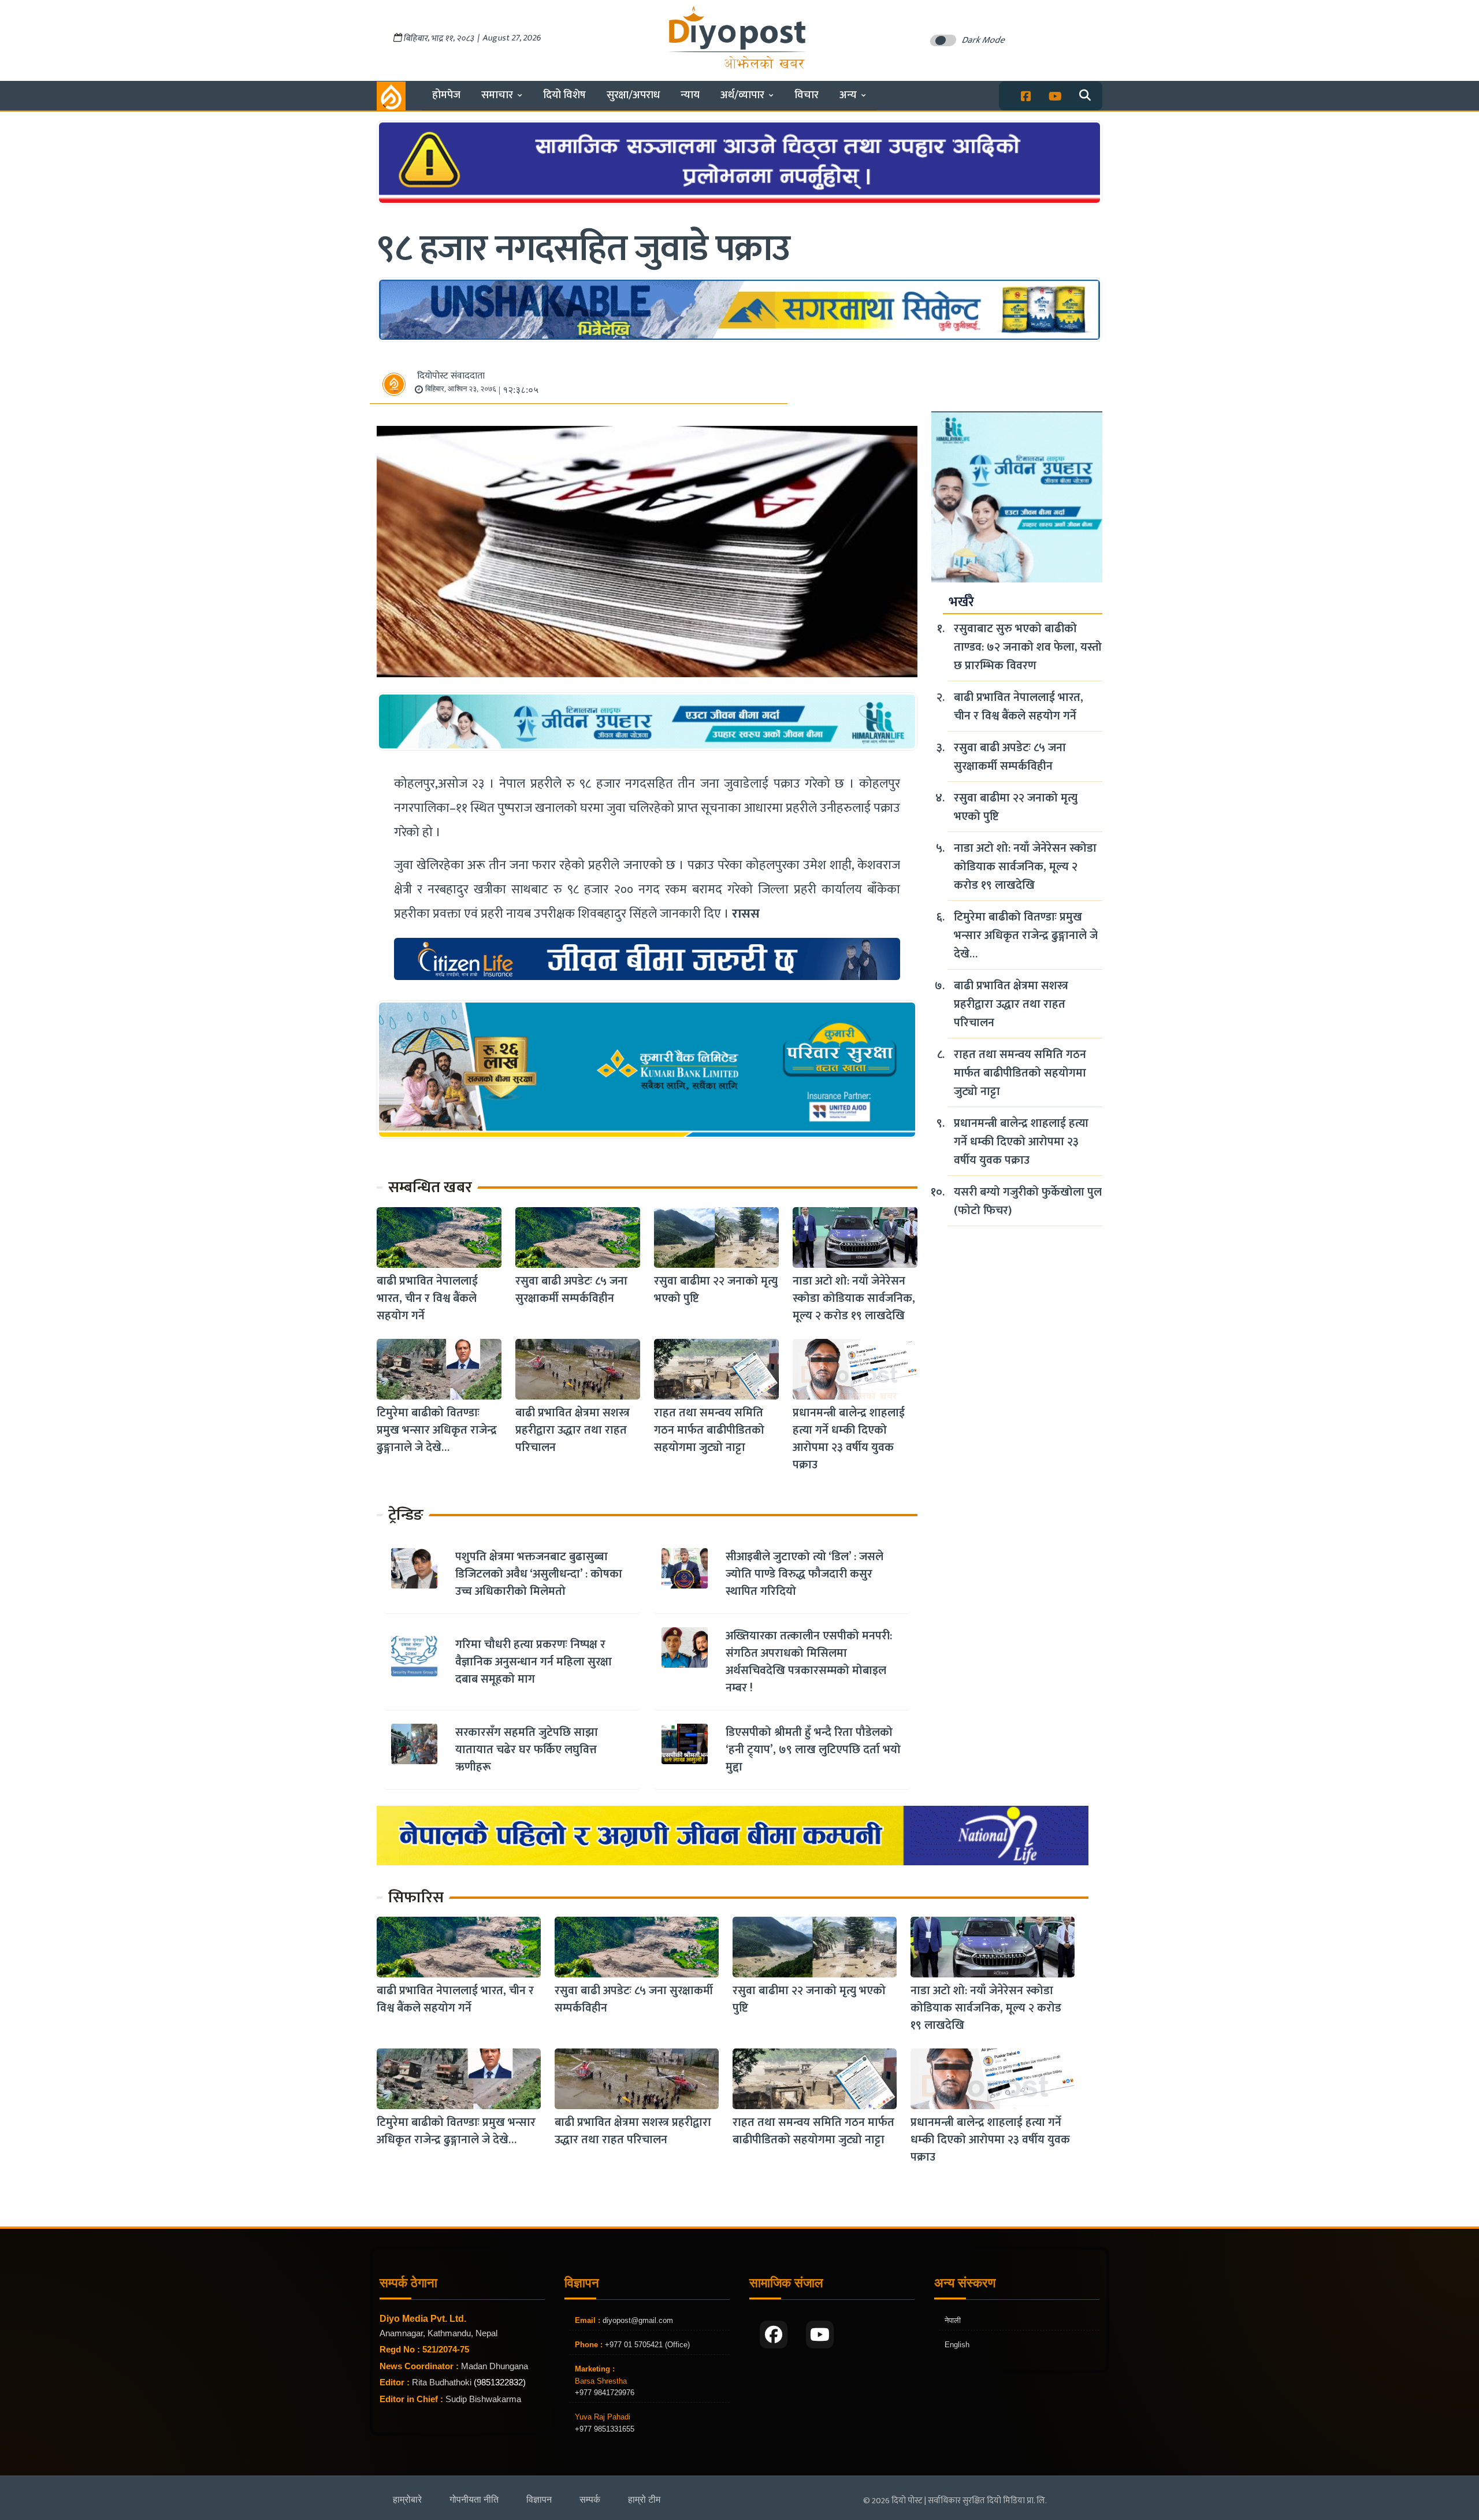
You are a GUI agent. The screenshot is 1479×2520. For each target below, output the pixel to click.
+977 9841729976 (605, 2393)
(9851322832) (500, 2382)
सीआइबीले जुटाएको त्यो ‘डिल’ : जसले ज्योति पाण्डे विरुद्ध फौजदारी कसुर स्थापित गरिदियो (804, 1574)
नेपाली (953, 2320)
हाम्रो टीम (644, 2499)
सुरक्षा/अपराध (633, 95)
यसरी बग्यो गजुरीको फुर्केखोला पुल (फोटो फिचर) (1028, 1201)
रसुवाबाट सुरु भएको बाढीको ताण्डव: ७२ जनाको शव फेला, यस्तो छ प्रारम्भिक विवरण (1028, 647)
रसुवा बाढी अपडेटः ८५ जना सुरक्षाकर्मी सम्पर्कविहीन (571, 1290)
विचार (807, 95)
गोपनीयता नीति (474, 2499)
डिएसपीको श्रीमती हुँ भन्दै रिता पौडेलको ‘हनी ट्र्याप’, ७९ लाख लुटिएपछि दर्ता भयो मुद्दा (813, 1750)
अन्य (848, 95)
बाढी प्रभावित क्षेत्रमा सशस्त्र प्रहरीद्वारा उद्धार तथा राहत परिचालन (573, 1430)
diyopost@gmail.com (638, 2320)
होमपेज (446, 95)
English (957, 2345)
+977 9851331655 (605, 2429)
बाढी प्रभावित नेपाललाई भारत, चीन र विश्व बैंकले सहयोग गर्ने (427, 1298)
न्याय (690, 95)
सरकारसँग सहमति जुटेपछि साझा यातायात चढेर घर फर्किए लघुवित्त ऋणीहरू (527, 1750)
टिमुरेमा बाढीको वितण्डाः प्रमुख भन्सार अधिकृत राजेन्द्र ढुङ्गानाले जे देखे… (437, 1430)
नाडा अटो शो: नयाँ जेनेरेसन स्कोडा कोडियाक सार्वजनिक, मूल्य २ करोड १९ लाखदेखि (854, 1298)
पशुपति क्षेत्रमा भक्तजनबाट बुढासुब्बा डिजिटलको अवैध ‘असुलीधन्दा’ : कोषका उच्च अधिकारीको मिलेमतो (539, 1574)
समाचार (497, 95)
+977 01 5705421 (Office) (646, 2345)
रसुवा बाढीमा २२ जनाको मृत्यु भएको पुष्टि (716, 1290)
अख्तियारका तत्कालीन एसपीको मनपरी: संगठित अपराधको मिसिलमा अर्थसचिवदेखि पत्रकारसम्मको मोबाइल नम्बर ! (809, 1662)
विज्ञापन (539, 2499)
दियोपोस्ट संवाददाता (451, 376)
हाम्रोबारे (407, 2499)
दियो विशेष (564, 95)
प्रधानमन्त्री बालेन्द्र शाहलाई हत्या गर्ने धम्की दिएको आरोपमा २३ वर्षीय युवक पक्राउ (849, 1439)
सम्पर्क (590, 2499)
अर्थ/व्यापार (742, 95)
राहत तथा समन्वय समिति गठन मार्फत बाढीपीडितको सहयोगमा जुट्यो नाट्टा (709, 1430)
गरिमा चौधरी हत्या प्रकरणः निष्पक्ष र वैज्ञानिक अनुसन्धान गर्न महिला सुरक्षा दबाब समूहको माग (534, 1662)
